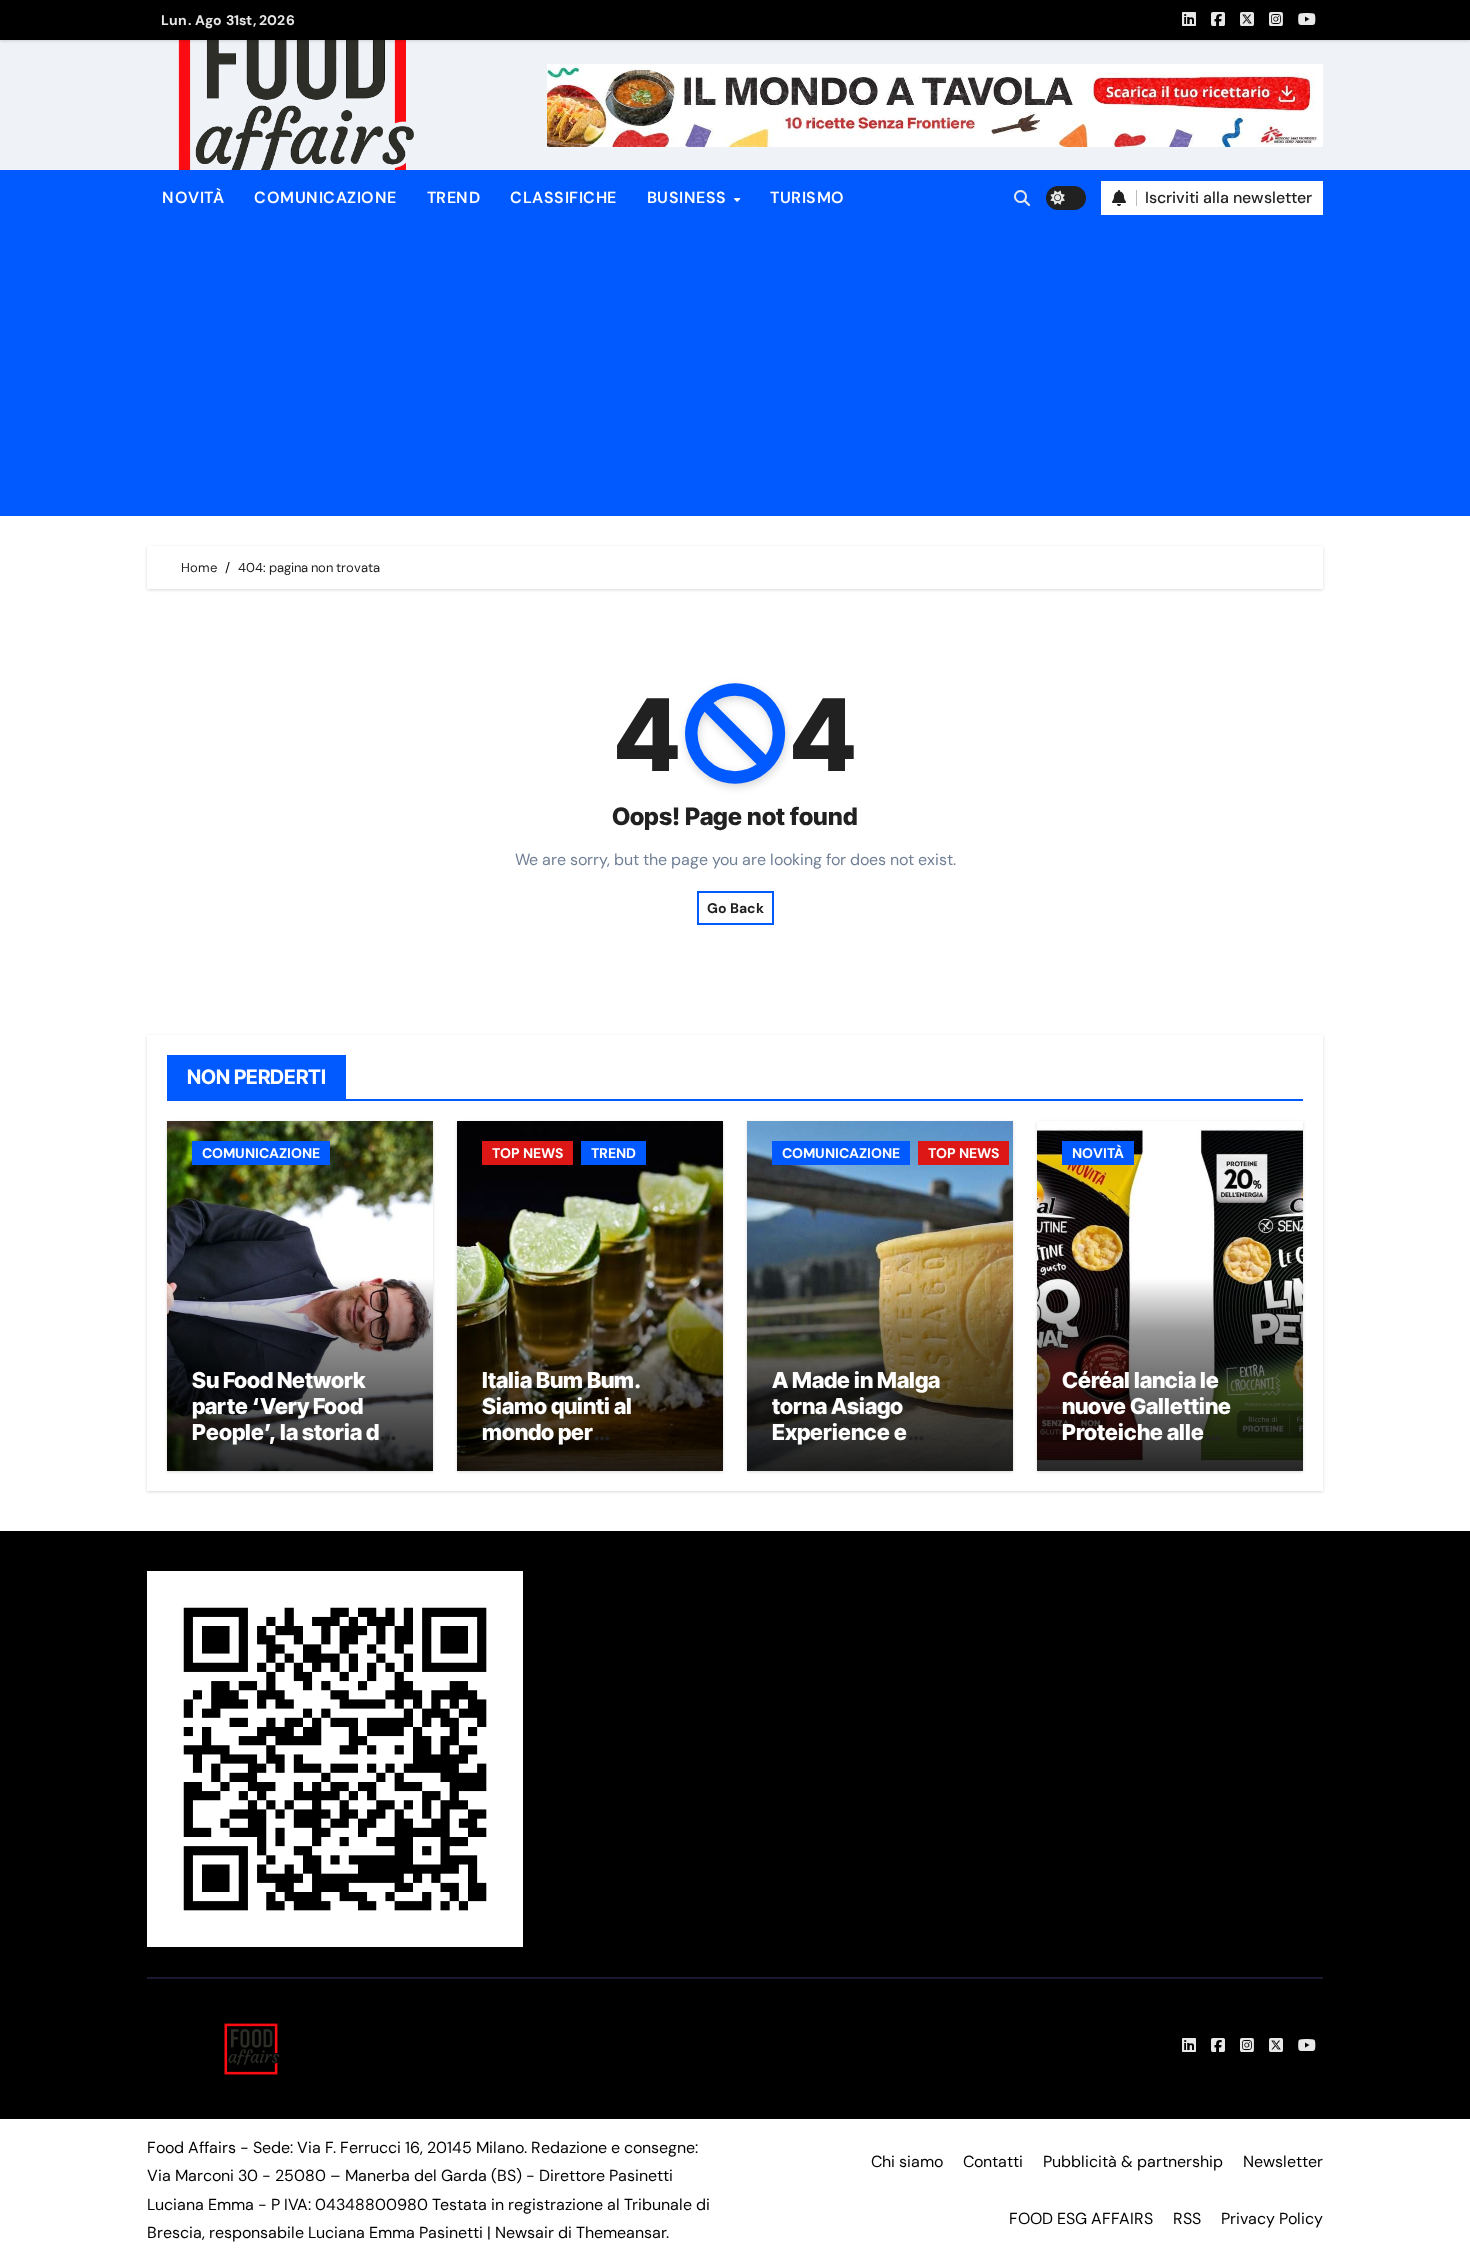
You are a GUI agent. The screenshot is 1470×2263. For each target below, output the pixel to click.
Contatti (993, 2161)
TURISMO (807, 197)
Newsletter (1283, 2161)
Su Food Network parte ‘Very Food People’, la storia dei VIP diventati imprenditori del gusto (295, 1446)
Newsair (524, 2232)
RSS (1187, 2218)
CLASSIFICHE (563, 197)
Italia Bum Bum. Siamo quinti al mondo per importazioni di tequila (561, 1433)
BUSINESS (689, 197)
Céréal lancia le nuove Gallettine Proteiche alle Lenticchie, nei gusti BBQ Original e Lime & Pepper (1166, 1446)
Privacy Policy (1272, 2218)
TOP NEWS (527, 1153)
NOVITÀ (193, 197)
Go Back (735, 908)
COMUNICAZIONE (325, 197)
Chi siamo (907, 2161)
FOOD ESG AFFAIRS (1081, 2218)
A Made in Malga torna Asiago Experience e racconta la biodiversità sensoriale (856, 1446)
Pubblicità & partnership (1133, 2161)
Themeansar (621, 2232)
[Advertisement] (738, 376)
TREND (454, 197)
